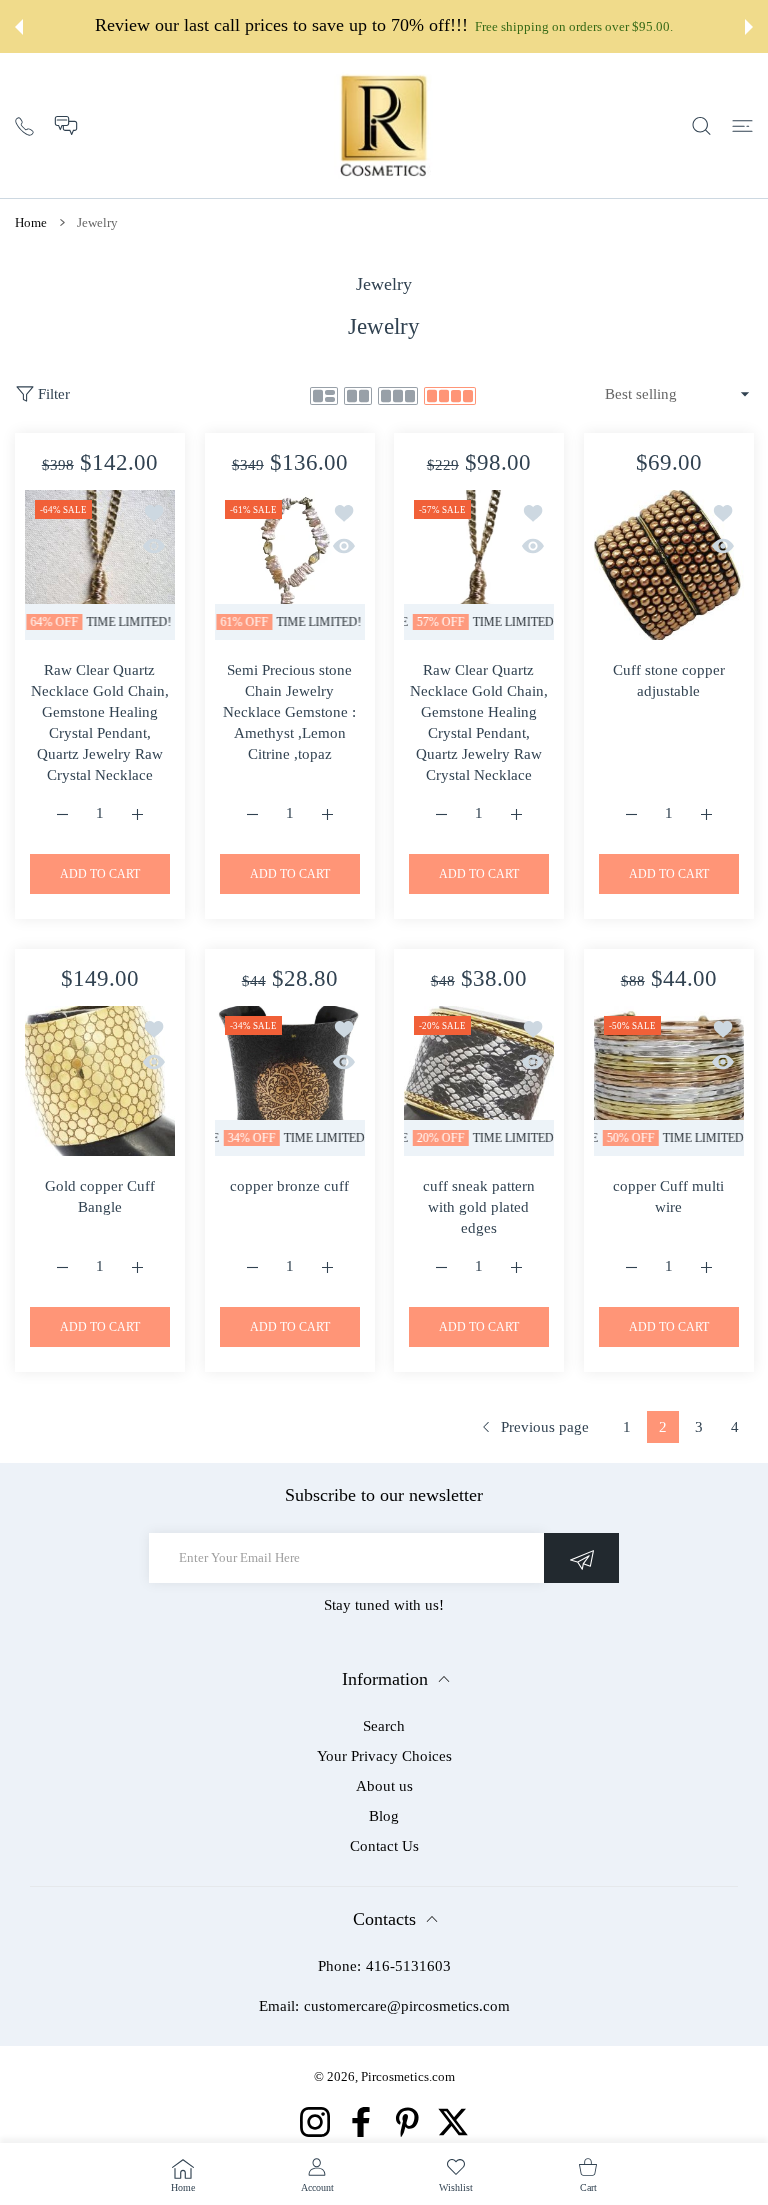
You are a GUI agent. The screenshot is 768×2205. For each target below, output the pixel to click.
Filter (54, 394)
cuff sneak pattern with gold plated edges (479, 1206)
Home (31, 222)
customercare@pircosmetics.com (407, 2006)
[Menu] (742, 125)
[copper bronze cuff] (290, 1081)
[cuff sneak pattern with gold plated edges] (479, 1081)
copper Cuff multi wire (668, 1195)
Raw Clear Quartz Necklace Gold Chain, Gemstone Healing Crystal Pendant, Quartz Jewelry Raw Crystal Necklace (100, 722)
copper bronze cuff (289, 1185)
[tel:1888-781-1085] (24, 124)
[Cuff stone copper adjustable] (669, 565)
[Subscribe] (581, 1558)
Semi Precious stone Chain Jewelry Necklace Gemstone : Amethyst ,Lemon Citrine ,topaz (289, 712)
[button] (66, 125)
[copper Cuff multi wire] (669, 1081)
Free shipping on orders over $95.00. (573, 27)
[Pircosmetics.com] (384, 125)
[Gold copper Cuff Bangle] (100, 1081)
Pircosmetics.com (408, 2076)
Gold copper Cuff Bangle (100, 1195)
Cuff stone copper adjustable (668, 680)
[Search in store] (701, 125)
